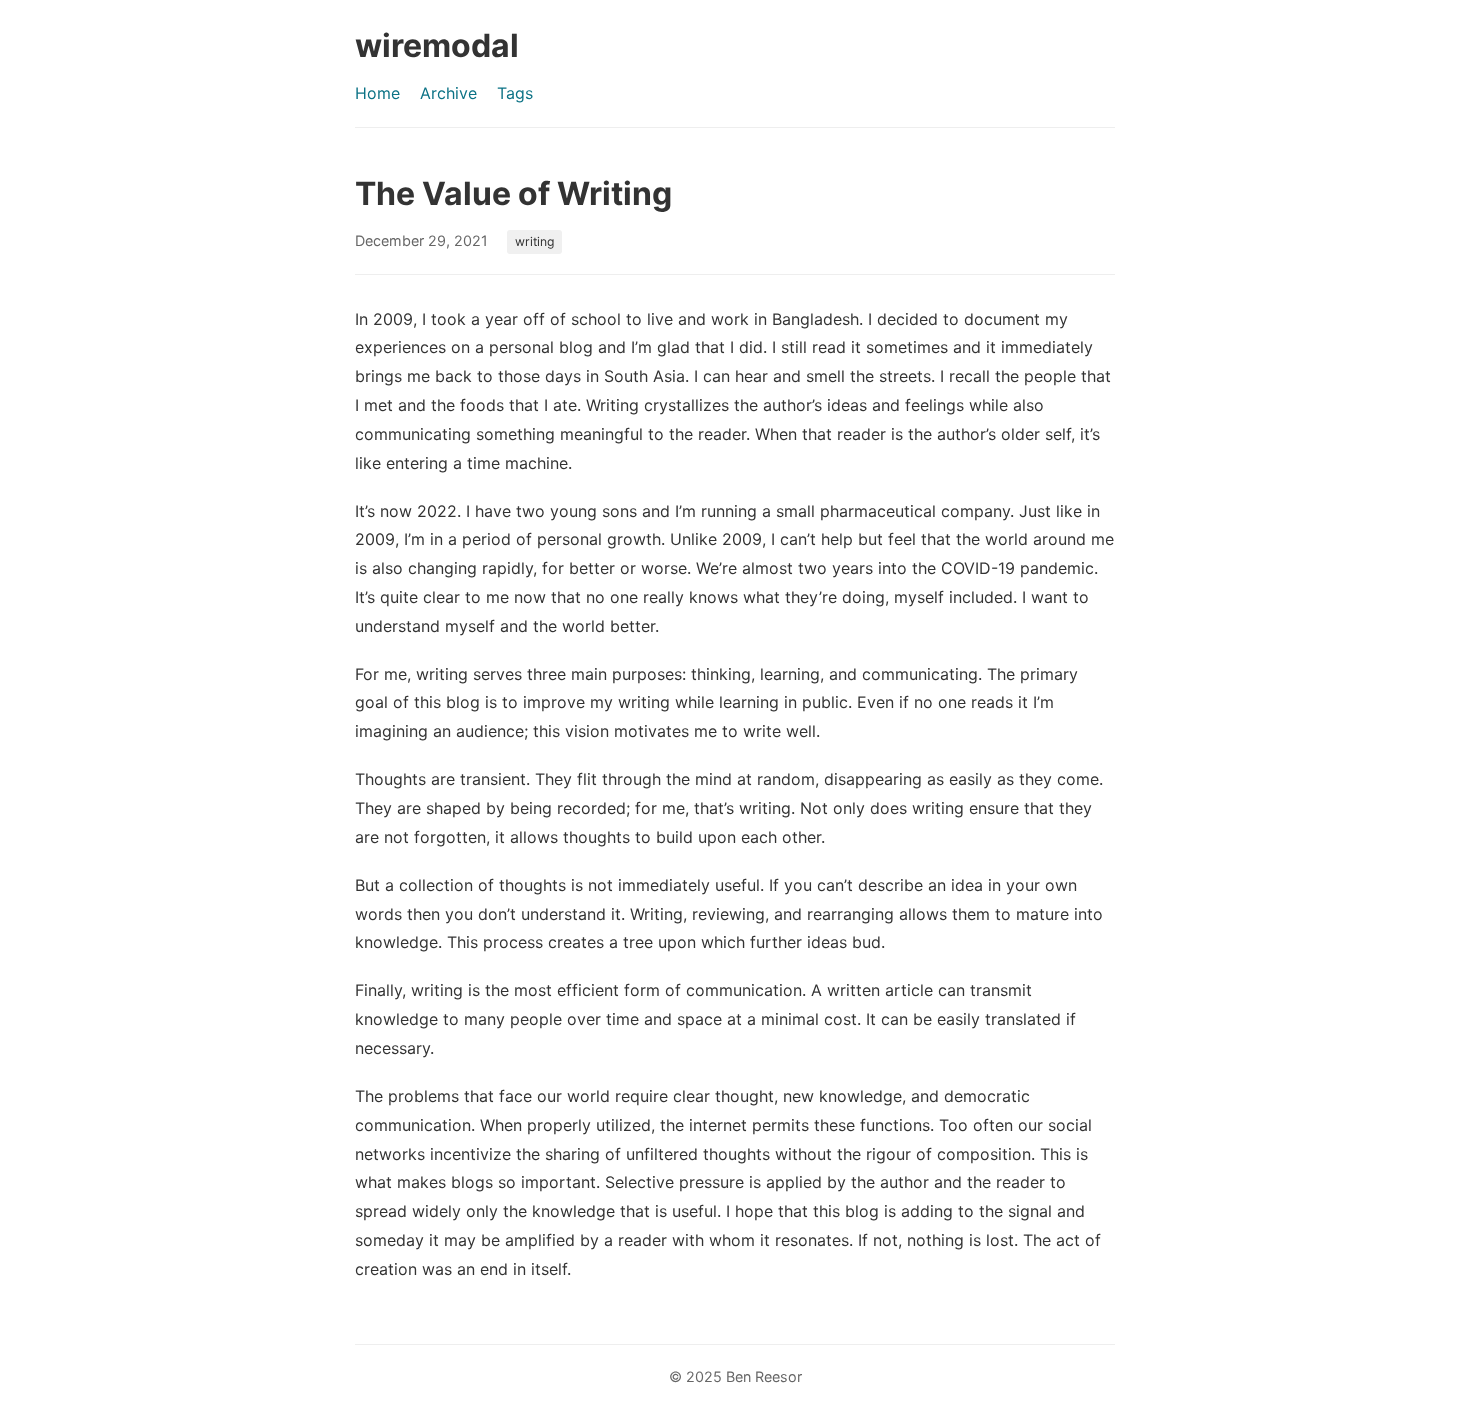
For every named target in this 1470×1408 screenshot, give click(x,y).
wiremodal (437, 45)
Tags (515, 93)
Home (377, 93)
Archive (448, 93)
